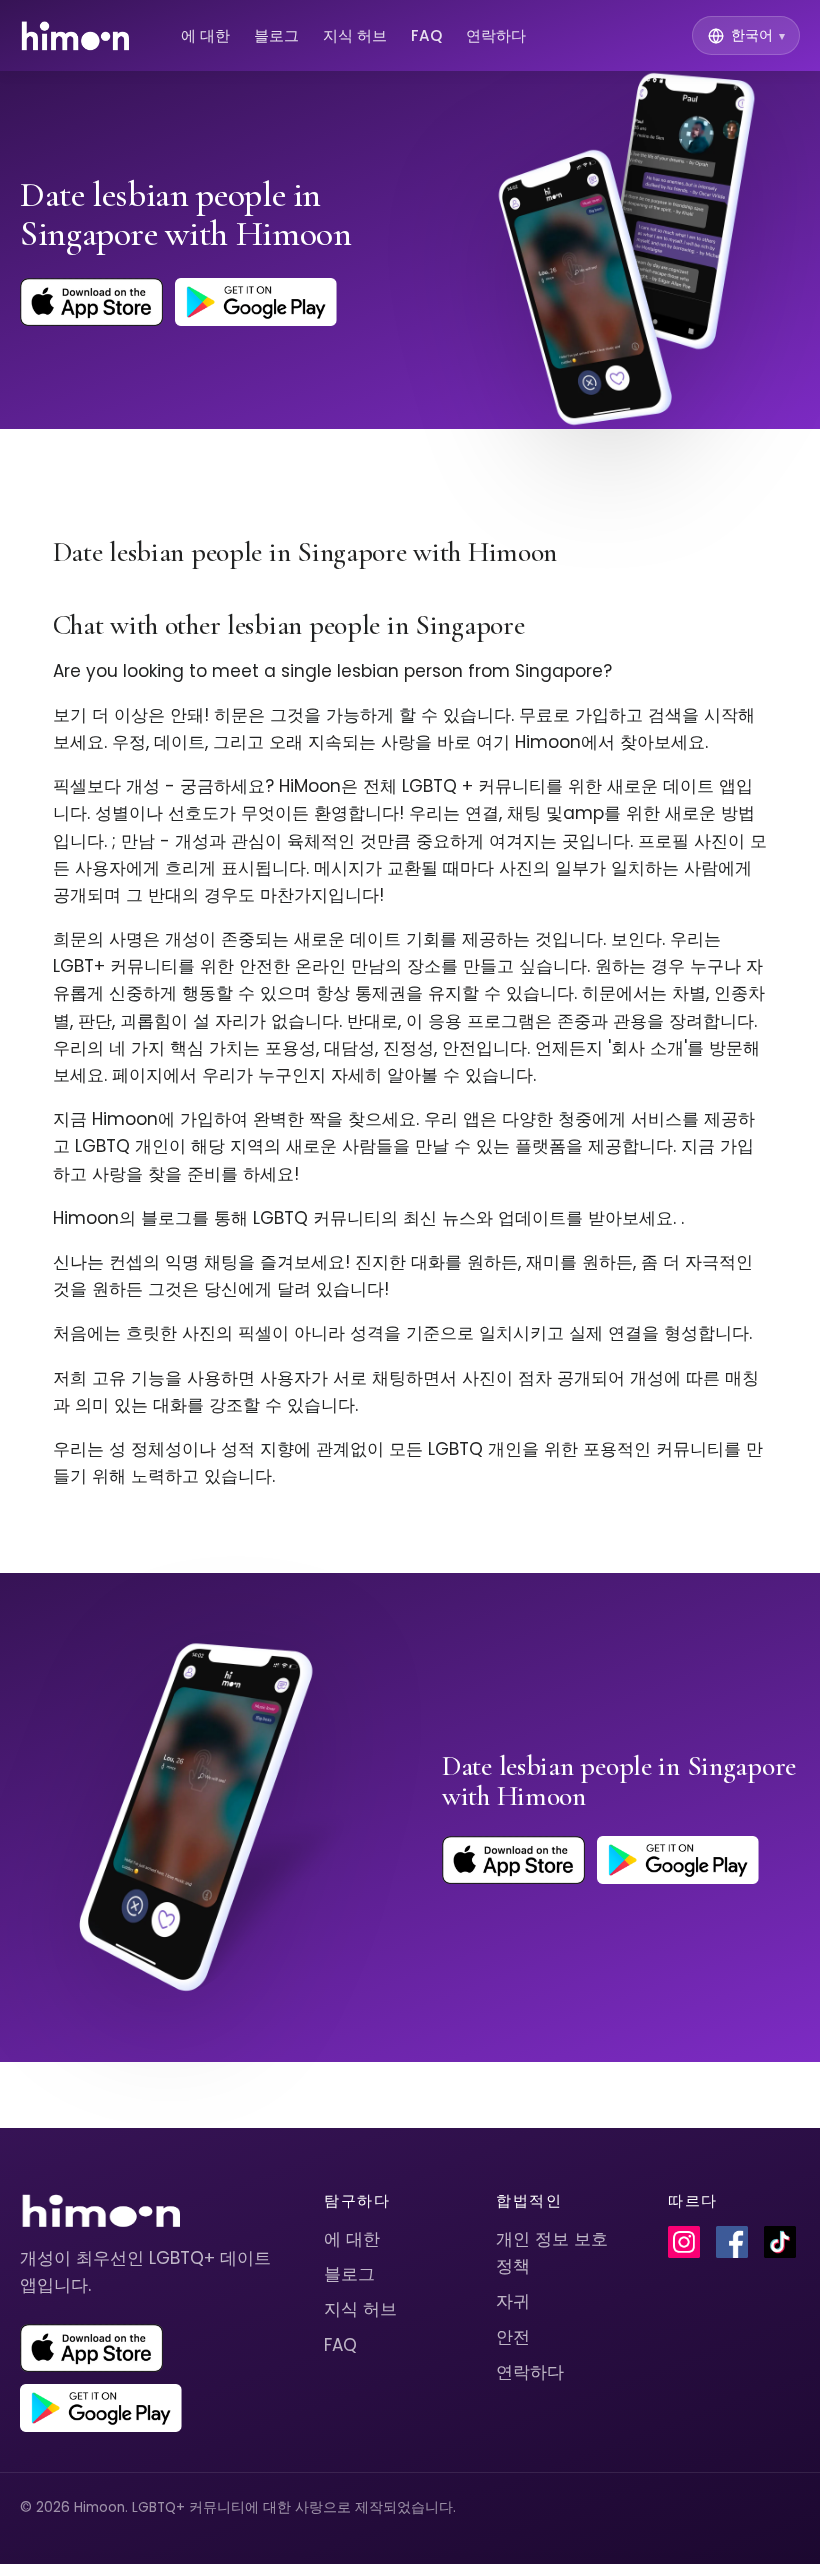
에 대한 (205, 35)
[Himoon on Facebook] (732, 2242)
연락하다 (496, 35)
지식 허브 (355, 35)
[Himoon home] (74, 36)
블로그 (276, 35)
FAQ (426, 35)
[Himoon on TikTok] (780, 2242)
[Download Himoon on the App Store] (91, 302)
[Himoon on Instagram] (684, 2242)
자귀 (513, 2301)
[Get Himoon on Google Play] (256, 302)
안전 (513, 2337)
